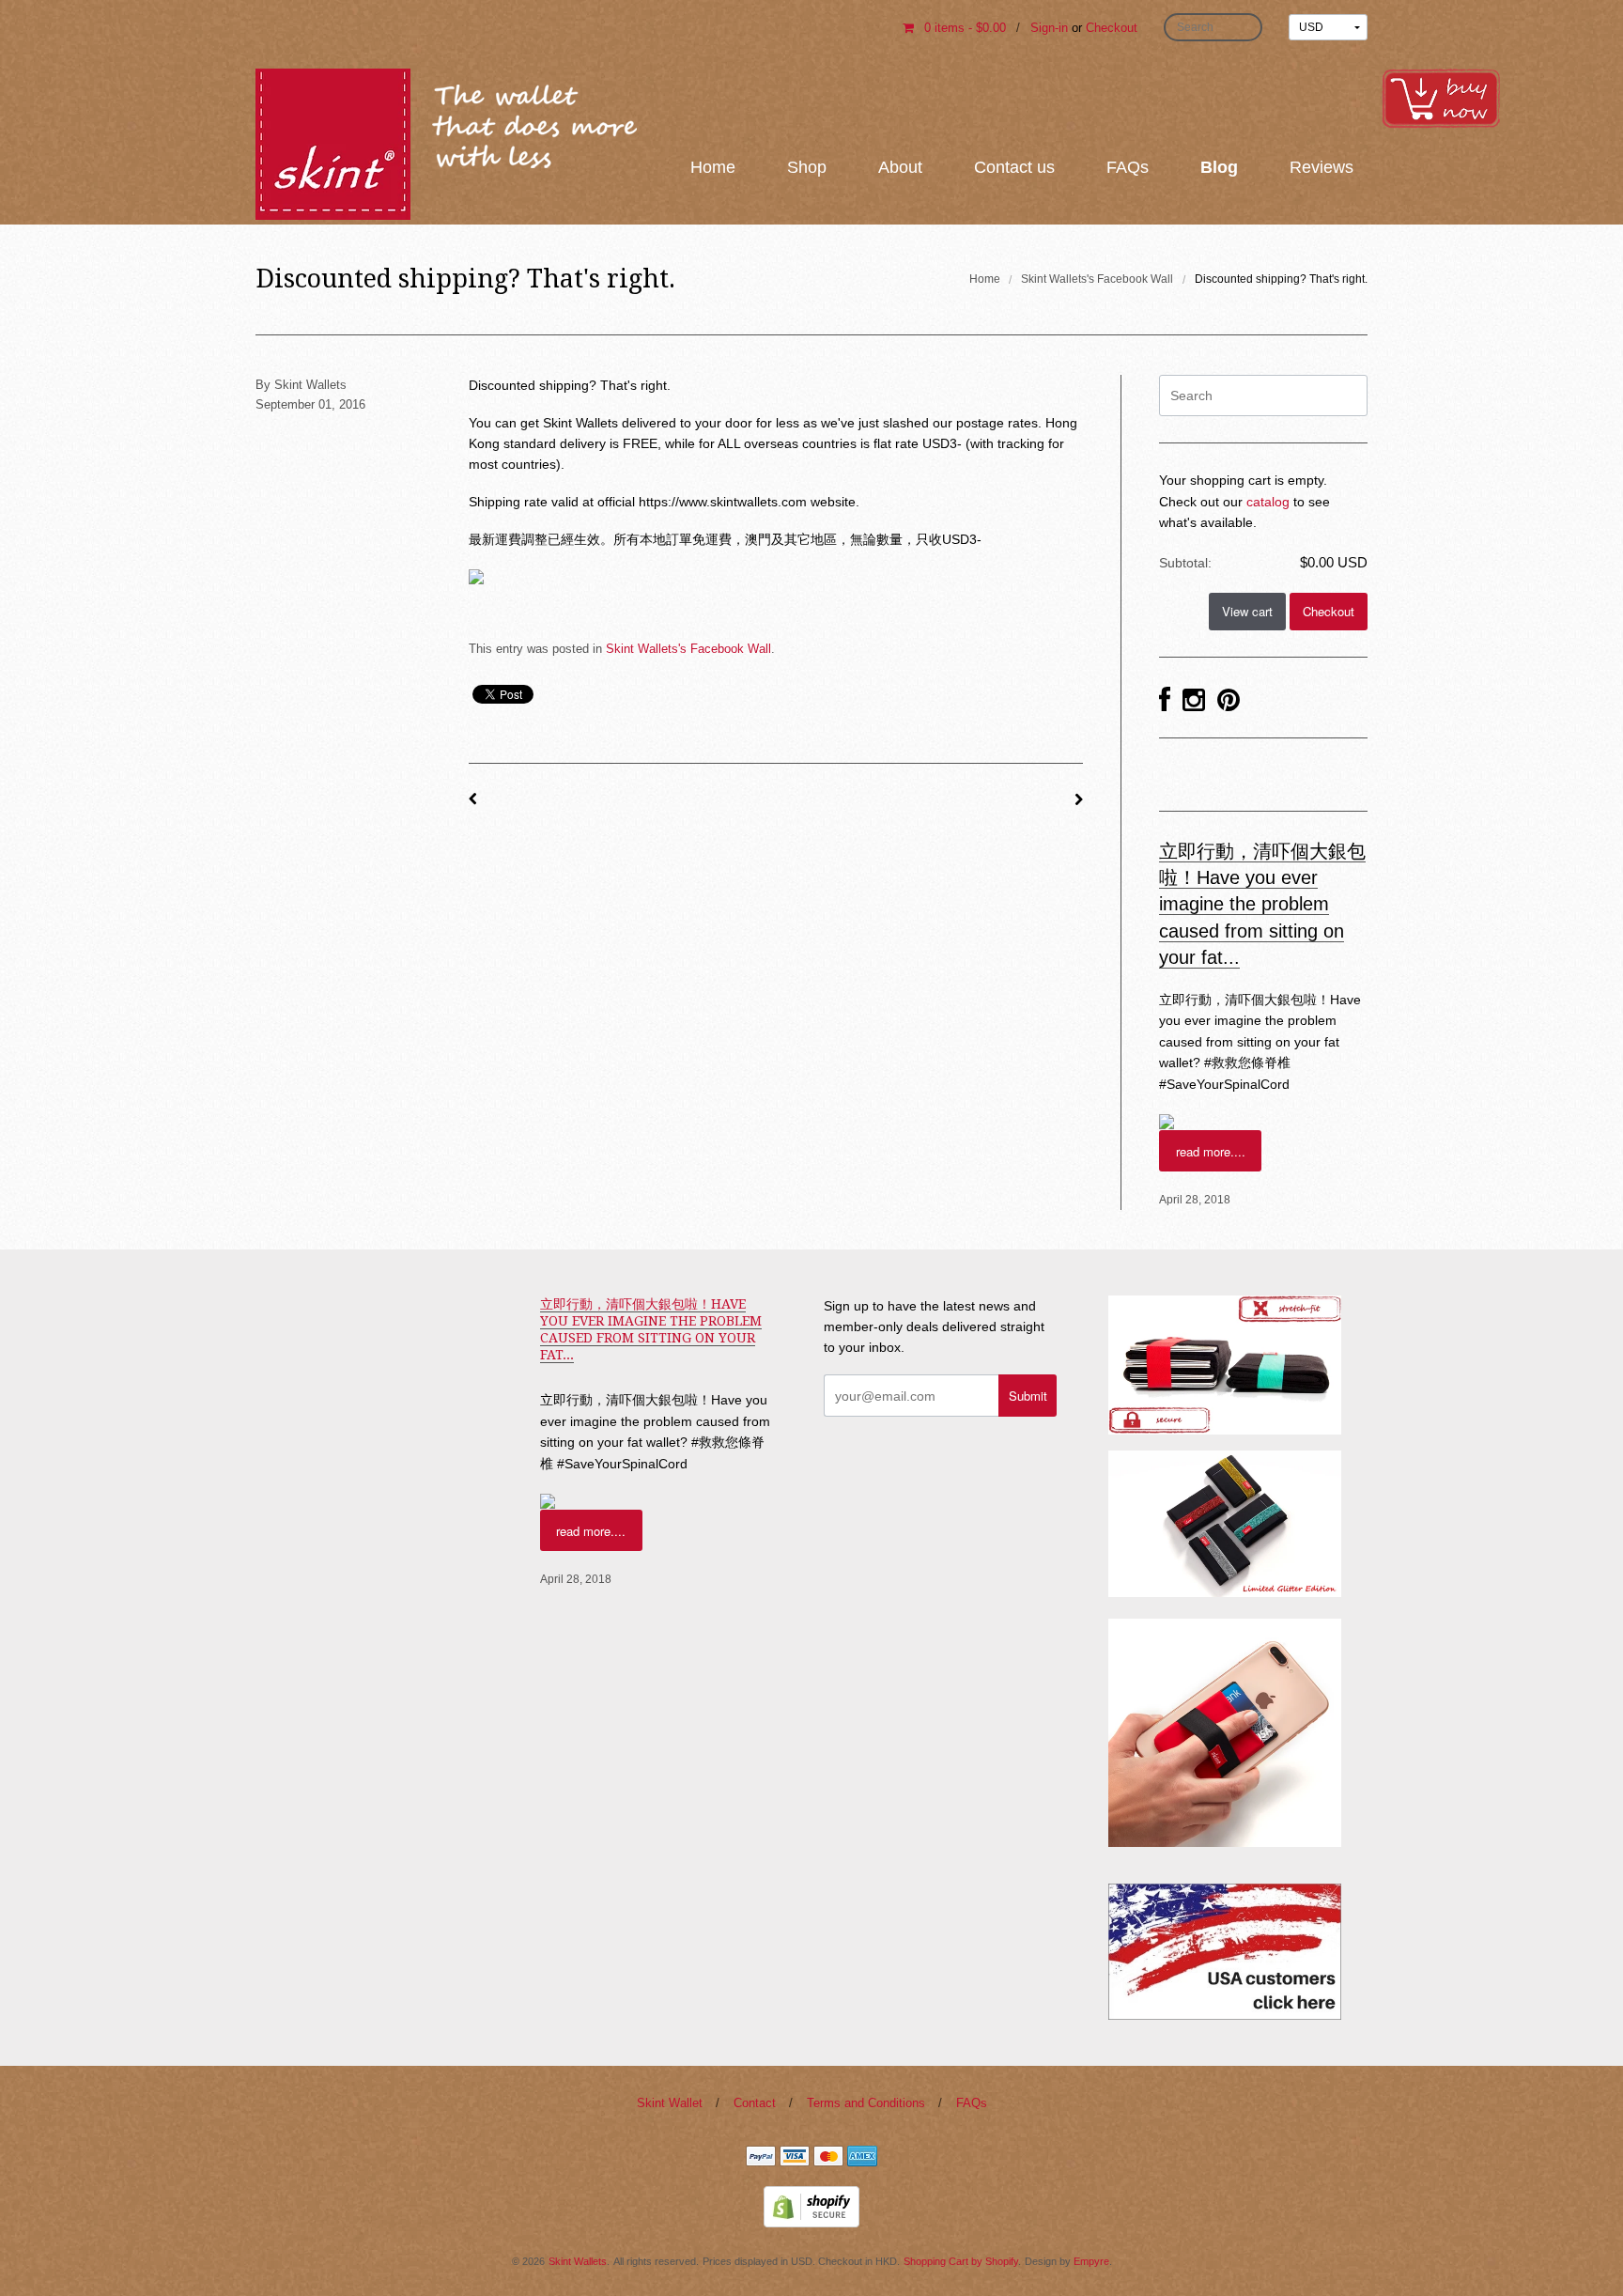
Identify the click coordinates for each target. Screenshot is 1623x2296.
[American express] (862, 2159)
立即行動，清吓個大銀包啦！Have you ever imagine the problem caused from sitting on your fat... (1262, 904)
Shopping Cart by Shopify (961, 2261)
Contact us (1014, 167)
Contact (755, 2103)
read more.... (1211, 1151)
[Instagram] (1194, 701)
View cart (1247, 611)
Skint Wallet (670, 2103)
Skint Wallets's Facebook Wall (1097, 279)
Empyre (1091, 2261)
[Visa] (795, 2159)
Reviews (1322, 167)
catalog (1268, 502)
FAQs (1128, 167)
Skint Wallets (578, 2261)
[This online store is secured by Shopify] (811, 2206)
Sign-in (1049, 28)
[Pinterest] (1229, 701)
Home (713, 167)
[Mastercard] (828, 2159)
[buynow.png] (1441, 97)
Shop (807, 167)
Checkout (1112, 28)
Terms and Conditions (866, 2103)
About (900, 167)
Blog (1219, 167)
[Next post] (1079, 799)
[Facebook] (1165, 701)
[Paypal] (761, 2159)
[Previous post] (473, 799)
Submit (1028, 1396)
